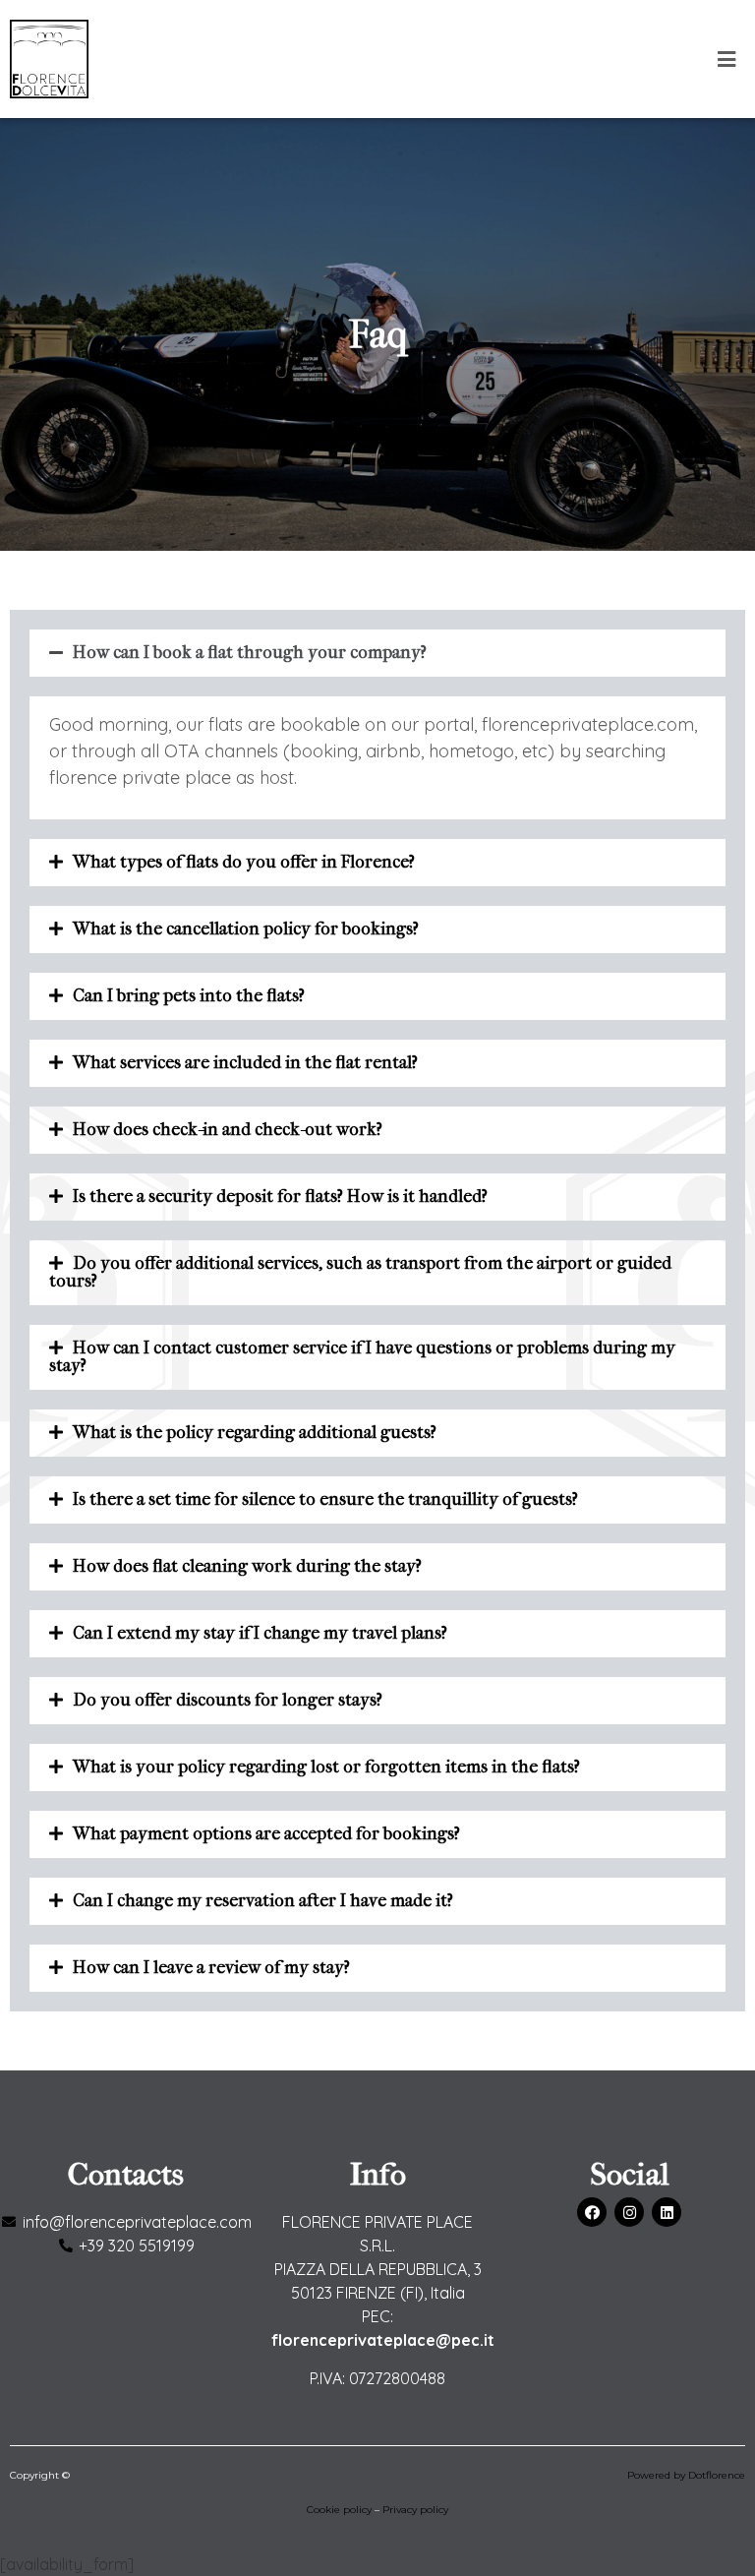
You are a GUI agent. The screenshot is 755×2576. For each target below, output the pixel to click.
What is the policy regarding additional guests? (255, 1433)
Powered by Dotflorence (686, 2475)
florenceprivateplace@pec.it (383, 2340)
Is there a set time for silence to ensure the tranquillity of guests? (325, 1499)
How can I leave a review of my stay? (211, 1968)
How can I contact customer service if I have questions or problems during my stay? (362, 1357)
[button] (726, 60)
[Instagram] (629, 2212)
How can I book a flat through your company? (250, 653)
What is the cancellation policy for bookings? (246, 929)
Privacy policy (415, 2510)
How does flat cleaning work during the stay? (247, 1566)
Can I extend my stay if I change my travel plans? (260, 1633)
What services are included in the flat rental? (245, 1063)
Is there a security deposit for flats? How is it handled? (280, 1197)
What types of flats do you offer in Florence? (244, 862)
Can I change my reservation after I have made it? (263, 1901)
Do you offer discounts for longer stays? (228, 1700)
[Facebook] (592, 2212)
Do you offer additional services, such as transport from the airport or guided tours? (360, 1272)
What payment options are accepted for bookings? (266, 1834)
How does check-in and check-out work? (228, 1130)
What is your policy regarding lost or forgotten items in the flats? (326, 1767)
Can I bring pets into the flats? (189, 996)
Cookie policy (339, 2510)
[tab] (377, 653)
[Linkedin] (667, 2212)
